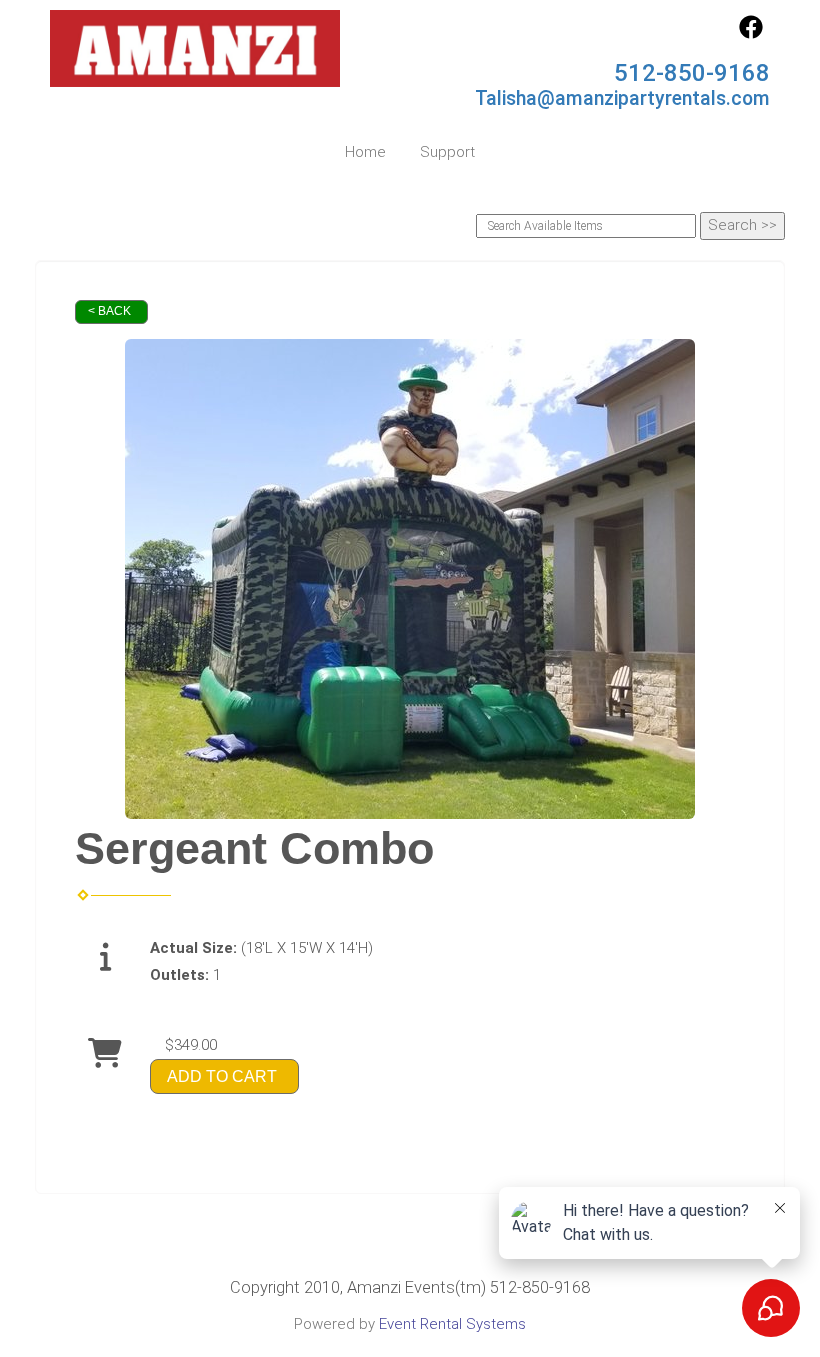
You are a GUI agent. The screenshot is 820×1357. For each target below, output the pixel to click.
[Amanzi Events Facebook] (751, 34)
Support (447, 152)
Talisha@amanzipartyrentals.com (622, 98)
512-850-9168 (692, 73)
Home (365, 152)
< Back (109, 311)
